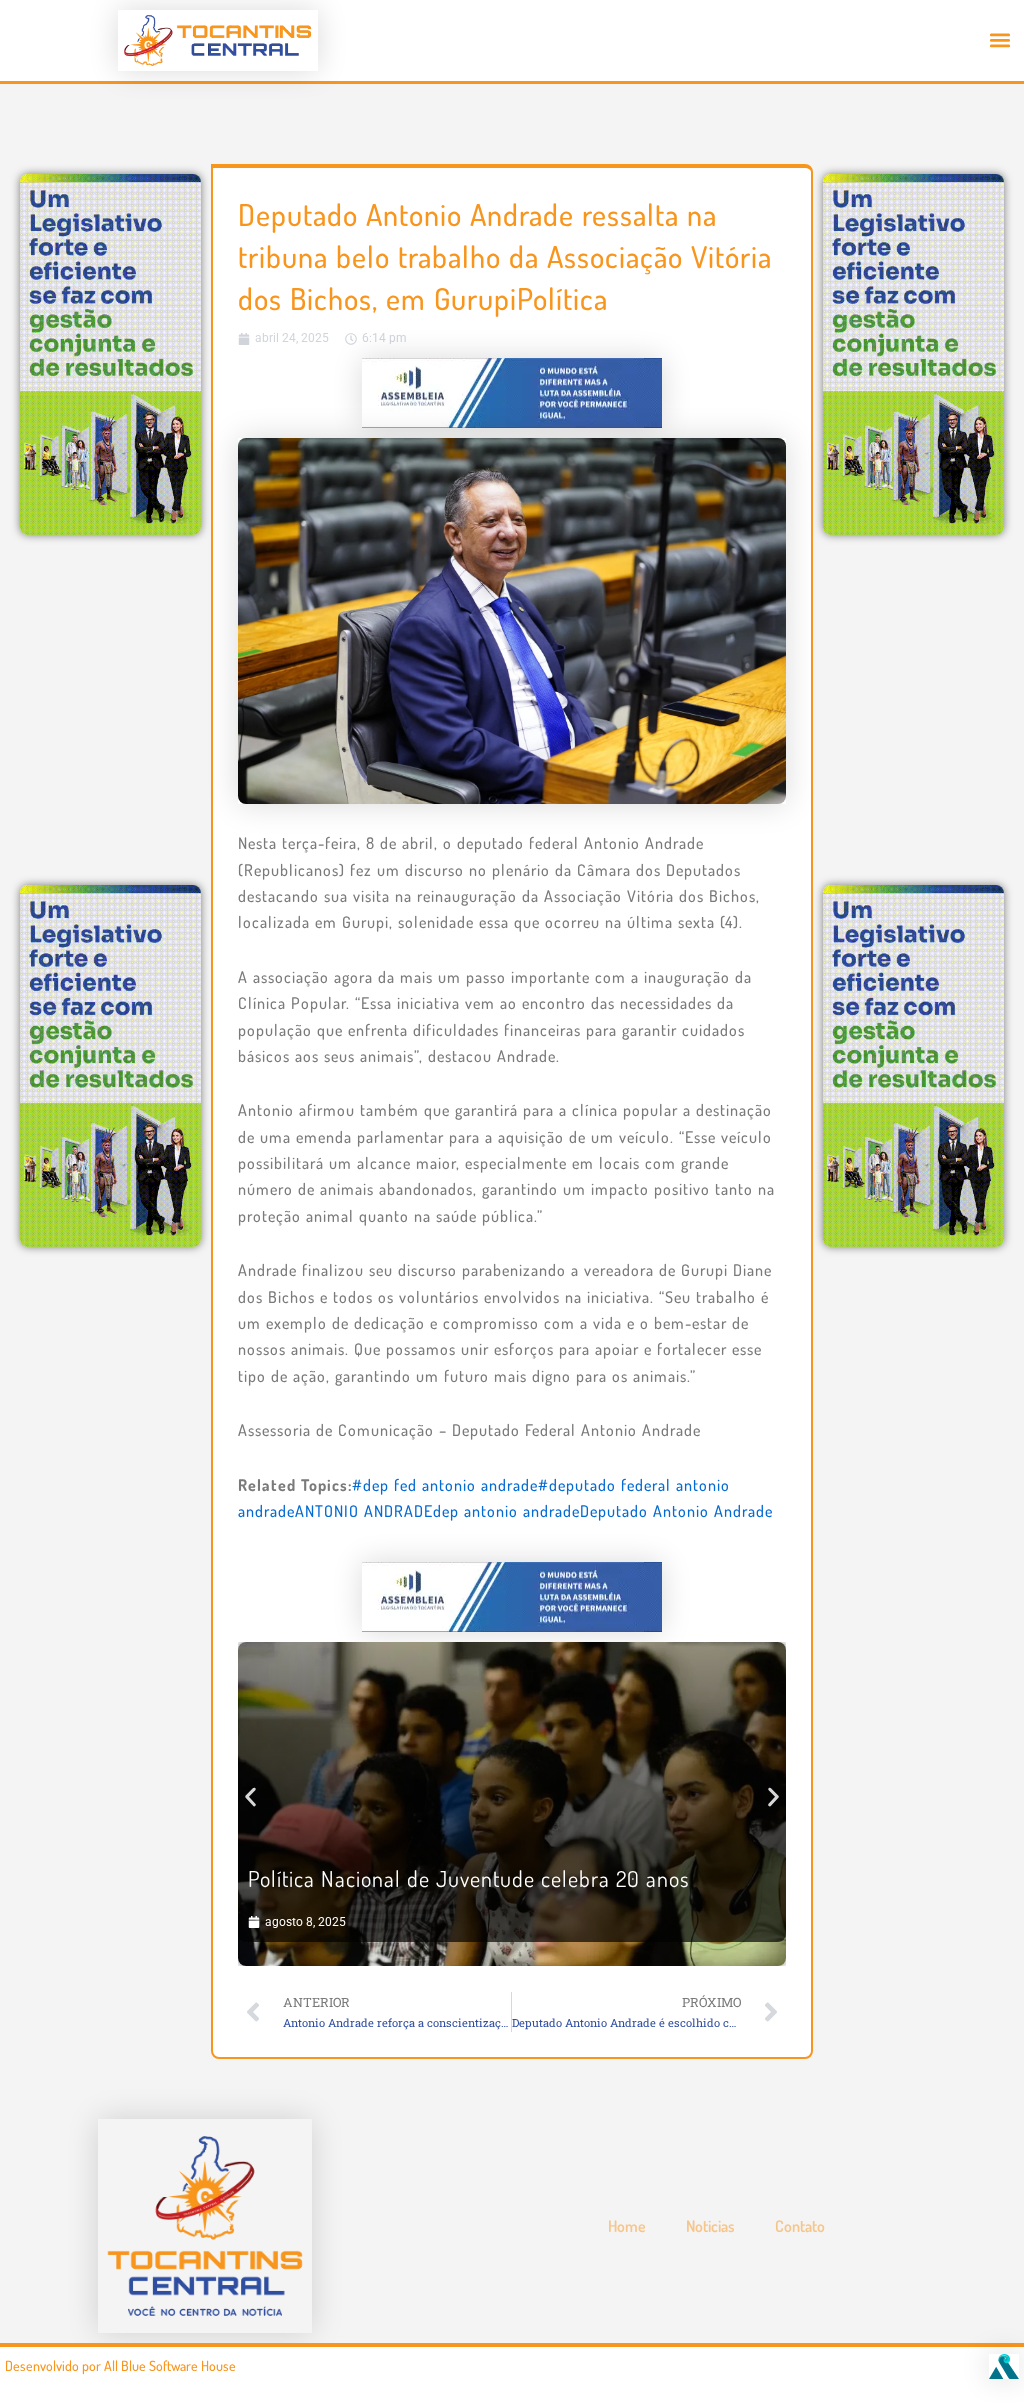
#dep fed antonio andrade (445, 1485)
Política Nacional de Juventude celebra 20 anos (469, 1878)
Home (627, 2226)
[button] (999, 40)
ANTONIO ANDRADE (364, 1511)
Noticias (710, 2226)
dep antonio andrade (506, 1511)
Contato (800, 2226)
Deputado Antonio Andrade (676, 1511)
